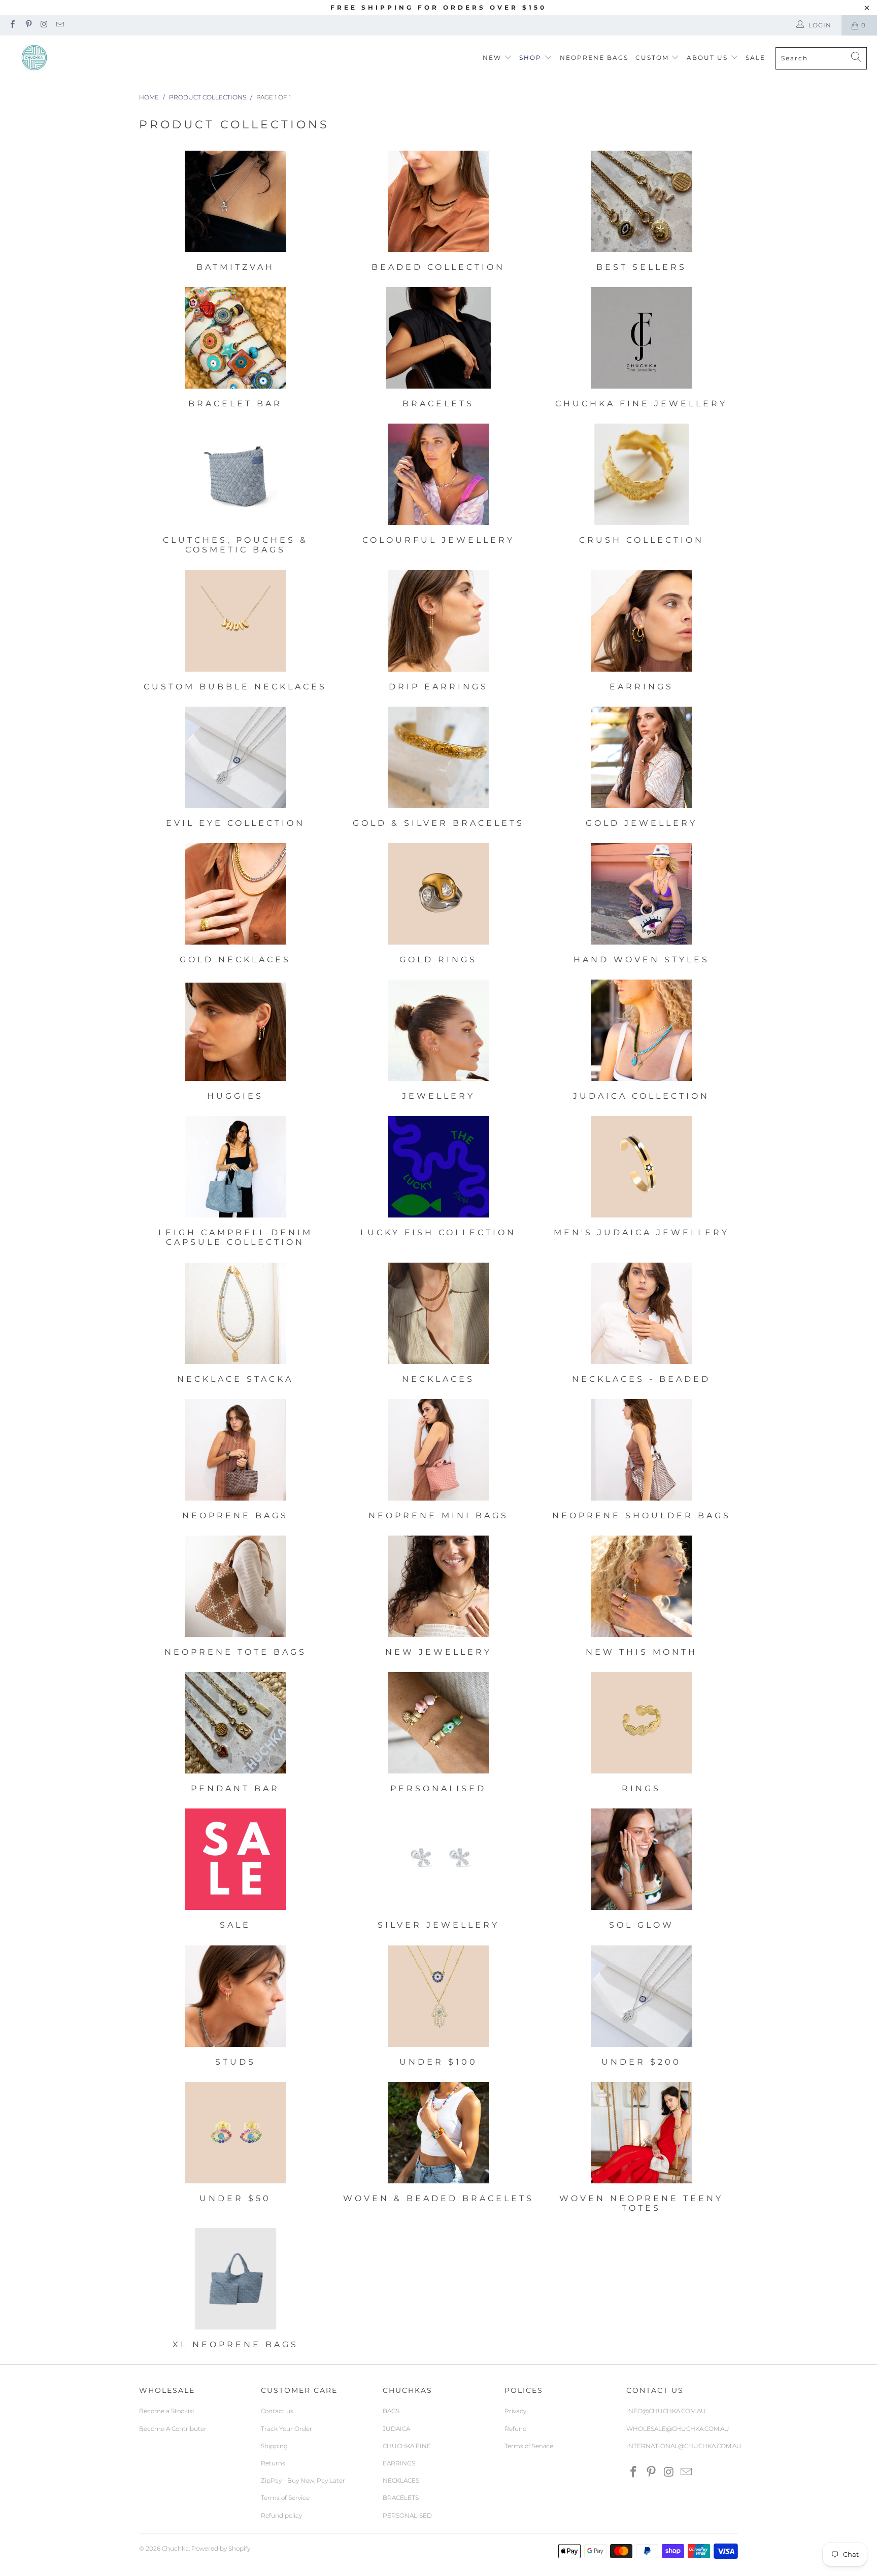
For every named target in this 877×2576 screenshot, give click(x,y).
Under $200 (642, 2007)
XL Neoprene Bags (235, 2290)
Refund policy (281, 2515)
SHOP (530, 58)
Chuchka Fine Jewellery (642, 349)
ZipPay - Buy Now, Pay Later (303, 2480)
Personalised (438, 1734)
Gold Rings (438, 905)
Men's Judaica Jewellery (642, 1183)
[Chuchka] (34, 58)
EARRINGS (399, 2463)
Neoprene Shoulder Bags (642, 1461)
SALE (235, 1870)
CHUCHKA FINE (407, 2446)
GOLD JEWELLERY (642, 769)
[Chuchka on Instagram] (44, 25)
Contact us (277, 2411)
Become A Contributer (173, 2429)
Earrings (642, 632)
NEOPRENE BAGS (594, 58)
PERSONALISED (407, 2515)
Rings (642, 1734)
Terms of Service (285, 2498)
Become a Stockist (167, 2411)
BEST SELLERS (642, 213)
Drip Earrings (438, 632)
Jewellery (438, 1041)
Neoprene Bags (235, 1461)
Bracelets (438, 349)
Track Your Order (286, 2429)
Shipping (274, 2446)
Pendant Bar (235, 1734)
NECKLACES (401, 2480)
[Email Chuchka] (60, 25)
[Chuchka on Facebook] (12, 25)
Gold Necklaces (235, 905)
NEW (492, 58)
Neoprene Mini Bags (438, 1461)
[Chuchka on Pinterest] (28, 25)
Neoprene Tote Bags (235, 1597)
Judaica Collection (642, 1041)
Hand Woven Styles (642, 905)
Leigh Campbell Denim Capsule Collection (235, 1183)
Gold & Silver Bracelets (438, 769)
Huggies (235, 1041)
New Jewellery (438, 1597)
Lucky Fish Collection (438, 1183)
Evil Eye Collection (235, 769)
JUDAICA (396, 2429)
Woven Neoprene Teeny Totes (642, 2149)
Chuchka (175, 2548)
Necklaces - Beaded (642, 1325)
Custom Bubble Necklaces (235, 632)
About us (709, 58)
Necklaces (438, 1325)
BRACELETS (401, 2498)
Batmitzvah (235, 213)
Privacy (515, 2411)
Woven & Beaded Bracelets (438, 2149)
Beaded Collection (438, 213)
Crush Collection (642, 490)
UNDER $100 (438, 2007)
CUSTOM (652, 58)
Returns (273, 2463)
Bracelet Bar (235, 349)
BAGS (391, 2411)
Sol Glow (642, 1870)
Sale (755, 58)
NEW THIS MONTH (642, 1597)
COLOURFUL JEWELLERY (438, 490)
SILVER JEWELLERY (438, 1870)
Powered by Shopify (221, 2548)
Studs (235, 2007)
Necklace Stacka (235, 1325)
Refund (516, 2429)
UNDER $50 (235, 2149)
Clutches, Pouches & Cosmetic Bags (235, 490)
